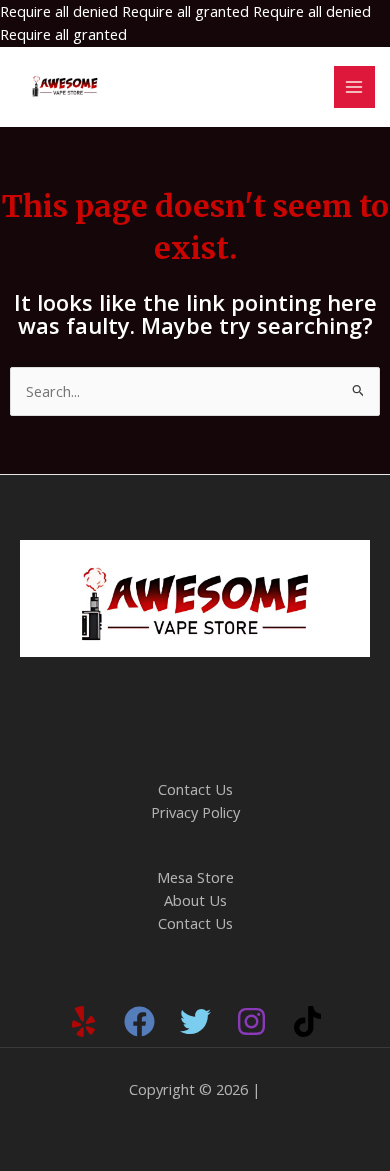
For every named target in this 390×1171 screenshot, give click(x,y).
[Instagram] (251, 1021)
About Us (195, 900)
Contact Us (195, 789)
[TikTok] (307, 1021)
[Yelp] (83, 1021)
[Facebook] (139, 1021)
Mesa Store (195, 877)
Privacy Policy (195, 812)
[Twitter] (195, 1021)
